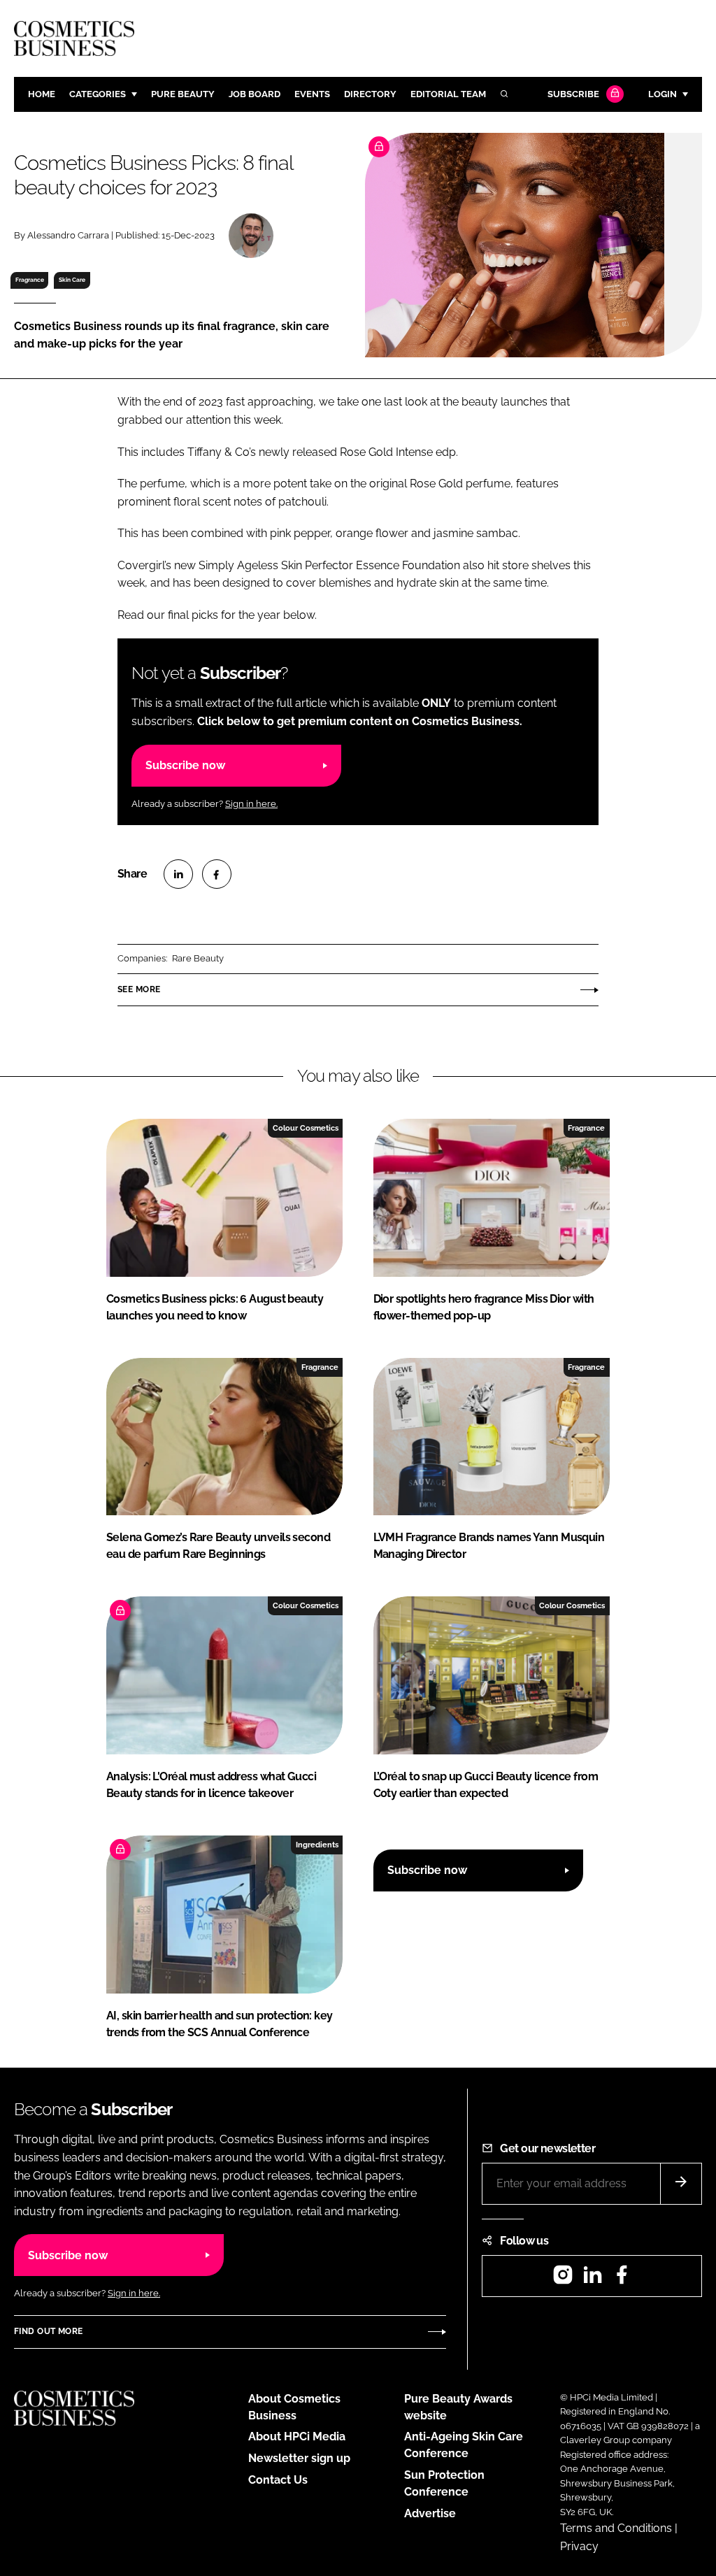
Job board (255, 94)
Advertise (430, 2513)
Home (42, 94)
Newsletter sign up (299, 2458)
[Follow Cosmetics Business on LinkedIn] (592, 2279)
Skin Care (72, 280)
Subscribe (573, 94)
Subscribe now (185, 765)
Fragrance (30, 280)
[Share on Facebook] (217, 874)
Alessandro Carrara (68, 235)
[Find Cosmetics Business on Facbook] (622, 2279)
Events (312, 94)
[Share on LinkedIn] (178, 874)
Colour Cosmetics (306, 1128)
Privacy (579, 2546)
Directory (370, 94)
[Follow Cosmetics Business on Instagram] (563, 2279)
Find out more (48, 2331)
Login (663, 94)
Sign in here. (251, 804)
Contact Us (278, 2480)
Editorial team (448, 94)
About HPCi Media (297, 2437)
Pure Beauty (183, 94)
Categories (98, 94)
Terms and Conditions (616, 2528)
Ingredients (317, 1845)
